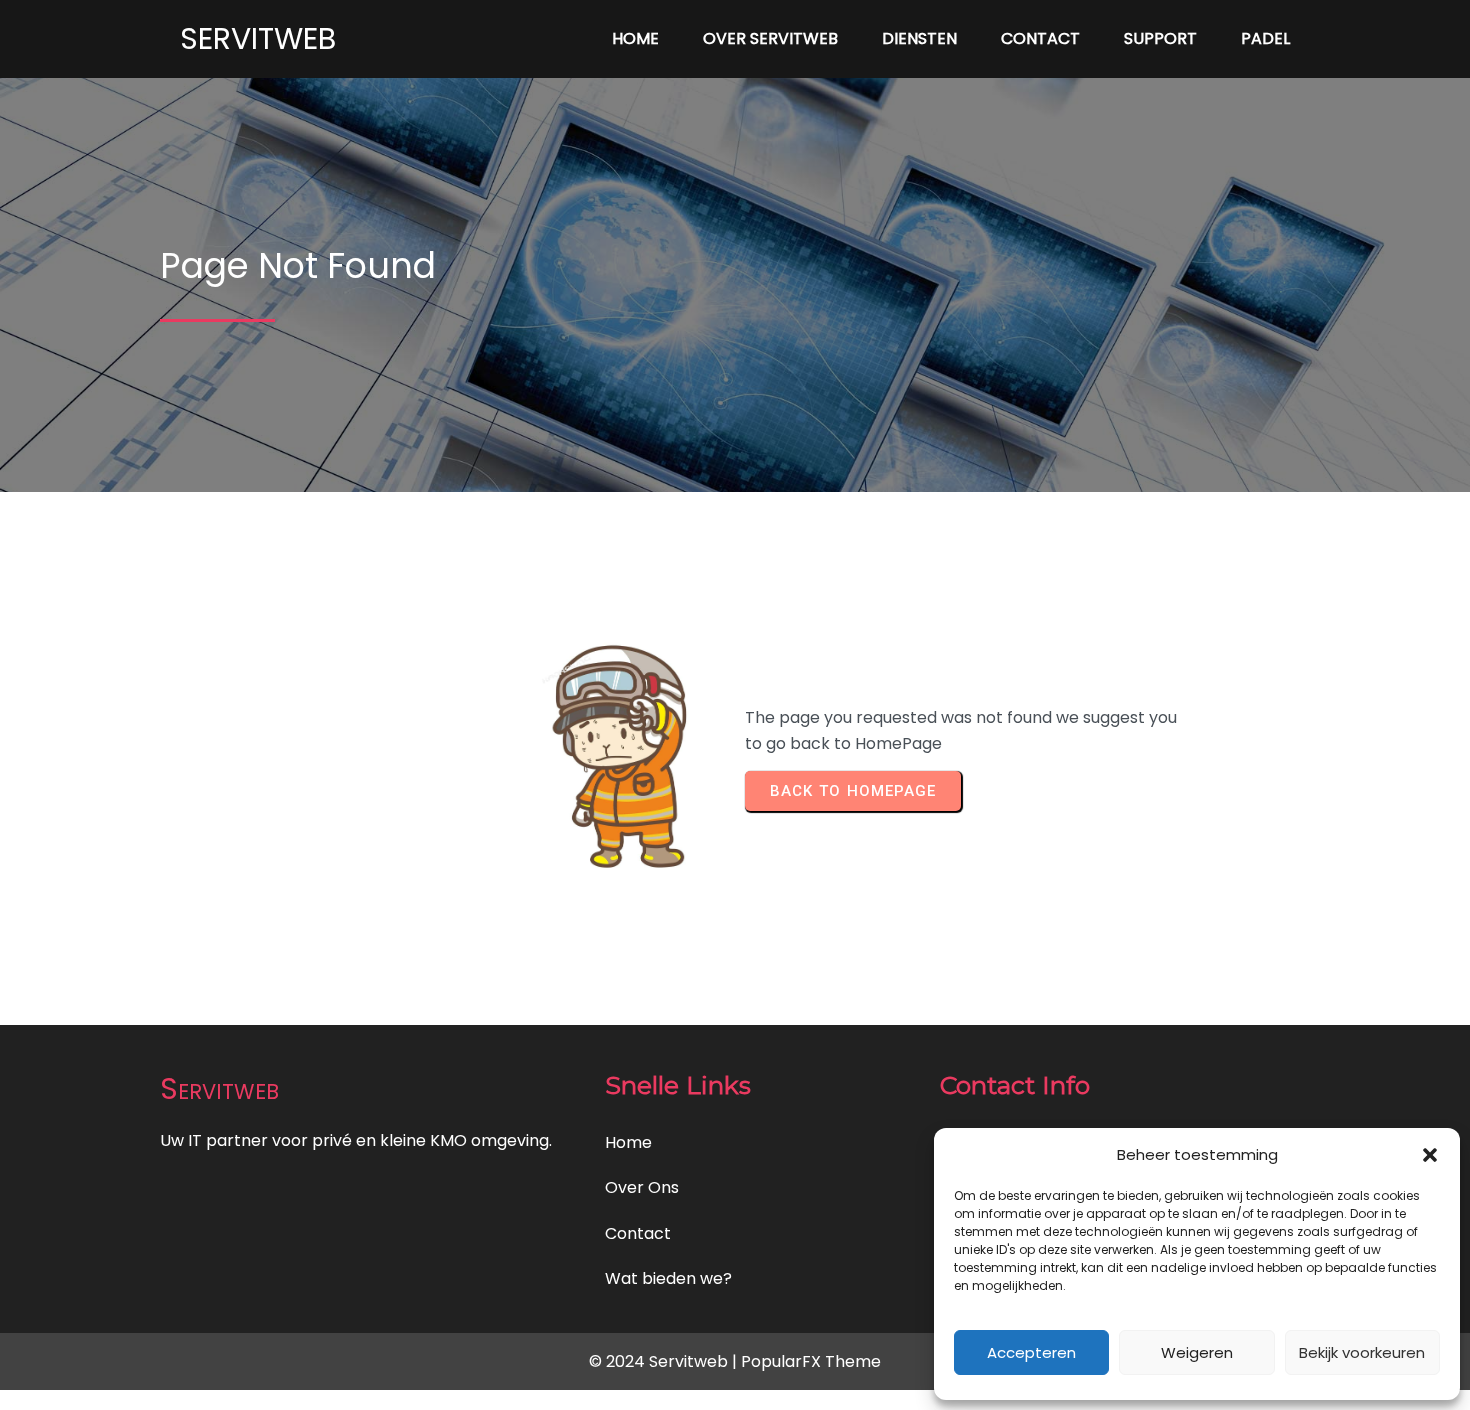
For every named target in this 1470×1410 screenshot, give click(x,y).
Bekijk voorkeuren (1362, 1352)
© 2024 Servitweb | (665, 1361)
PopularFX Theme (811, 1361)
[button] (1430, 1155)
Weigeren (1197, 1352)
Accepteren (1031, 1352)
